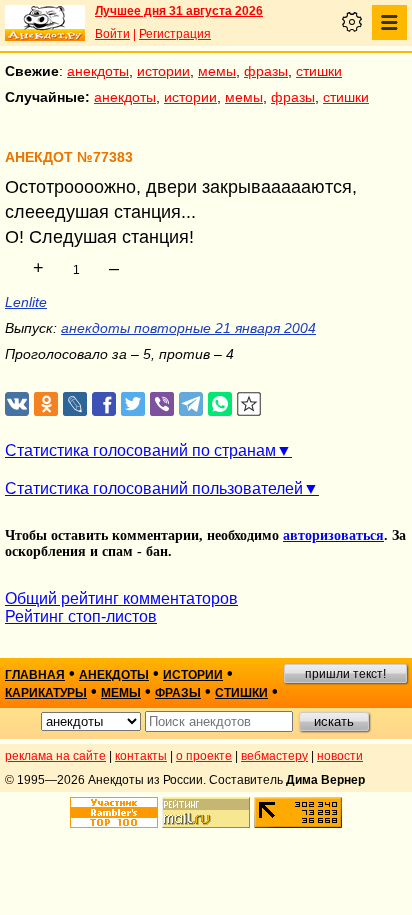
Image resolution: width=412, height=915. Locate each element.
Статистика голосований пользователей (154, 488)
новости (340, 756)
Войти (112, 34)
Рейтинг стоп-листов (81, 616)
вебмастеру (274, 756)
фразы (266, 71)
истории (163, 71)
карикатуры (46, 693)
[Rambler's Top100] (114, 812)
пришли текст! (345, 674)
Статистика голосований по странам (140, 450)
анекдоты (98, 71)
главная (35, 675)
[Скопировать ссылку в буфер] (249, 404)
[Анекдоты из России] (45, 23)
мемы (217, 71)
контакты (141, 756)
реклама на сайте (55, 756)
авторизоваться (333, 535)
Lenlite (26, 302)
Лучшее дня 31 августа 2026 (179, 11)
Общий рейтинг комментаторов (121, 598)
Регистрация (175, 34)
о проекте (204, 756)
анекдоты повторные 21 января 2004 (188, 328)
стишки (319, 71)
